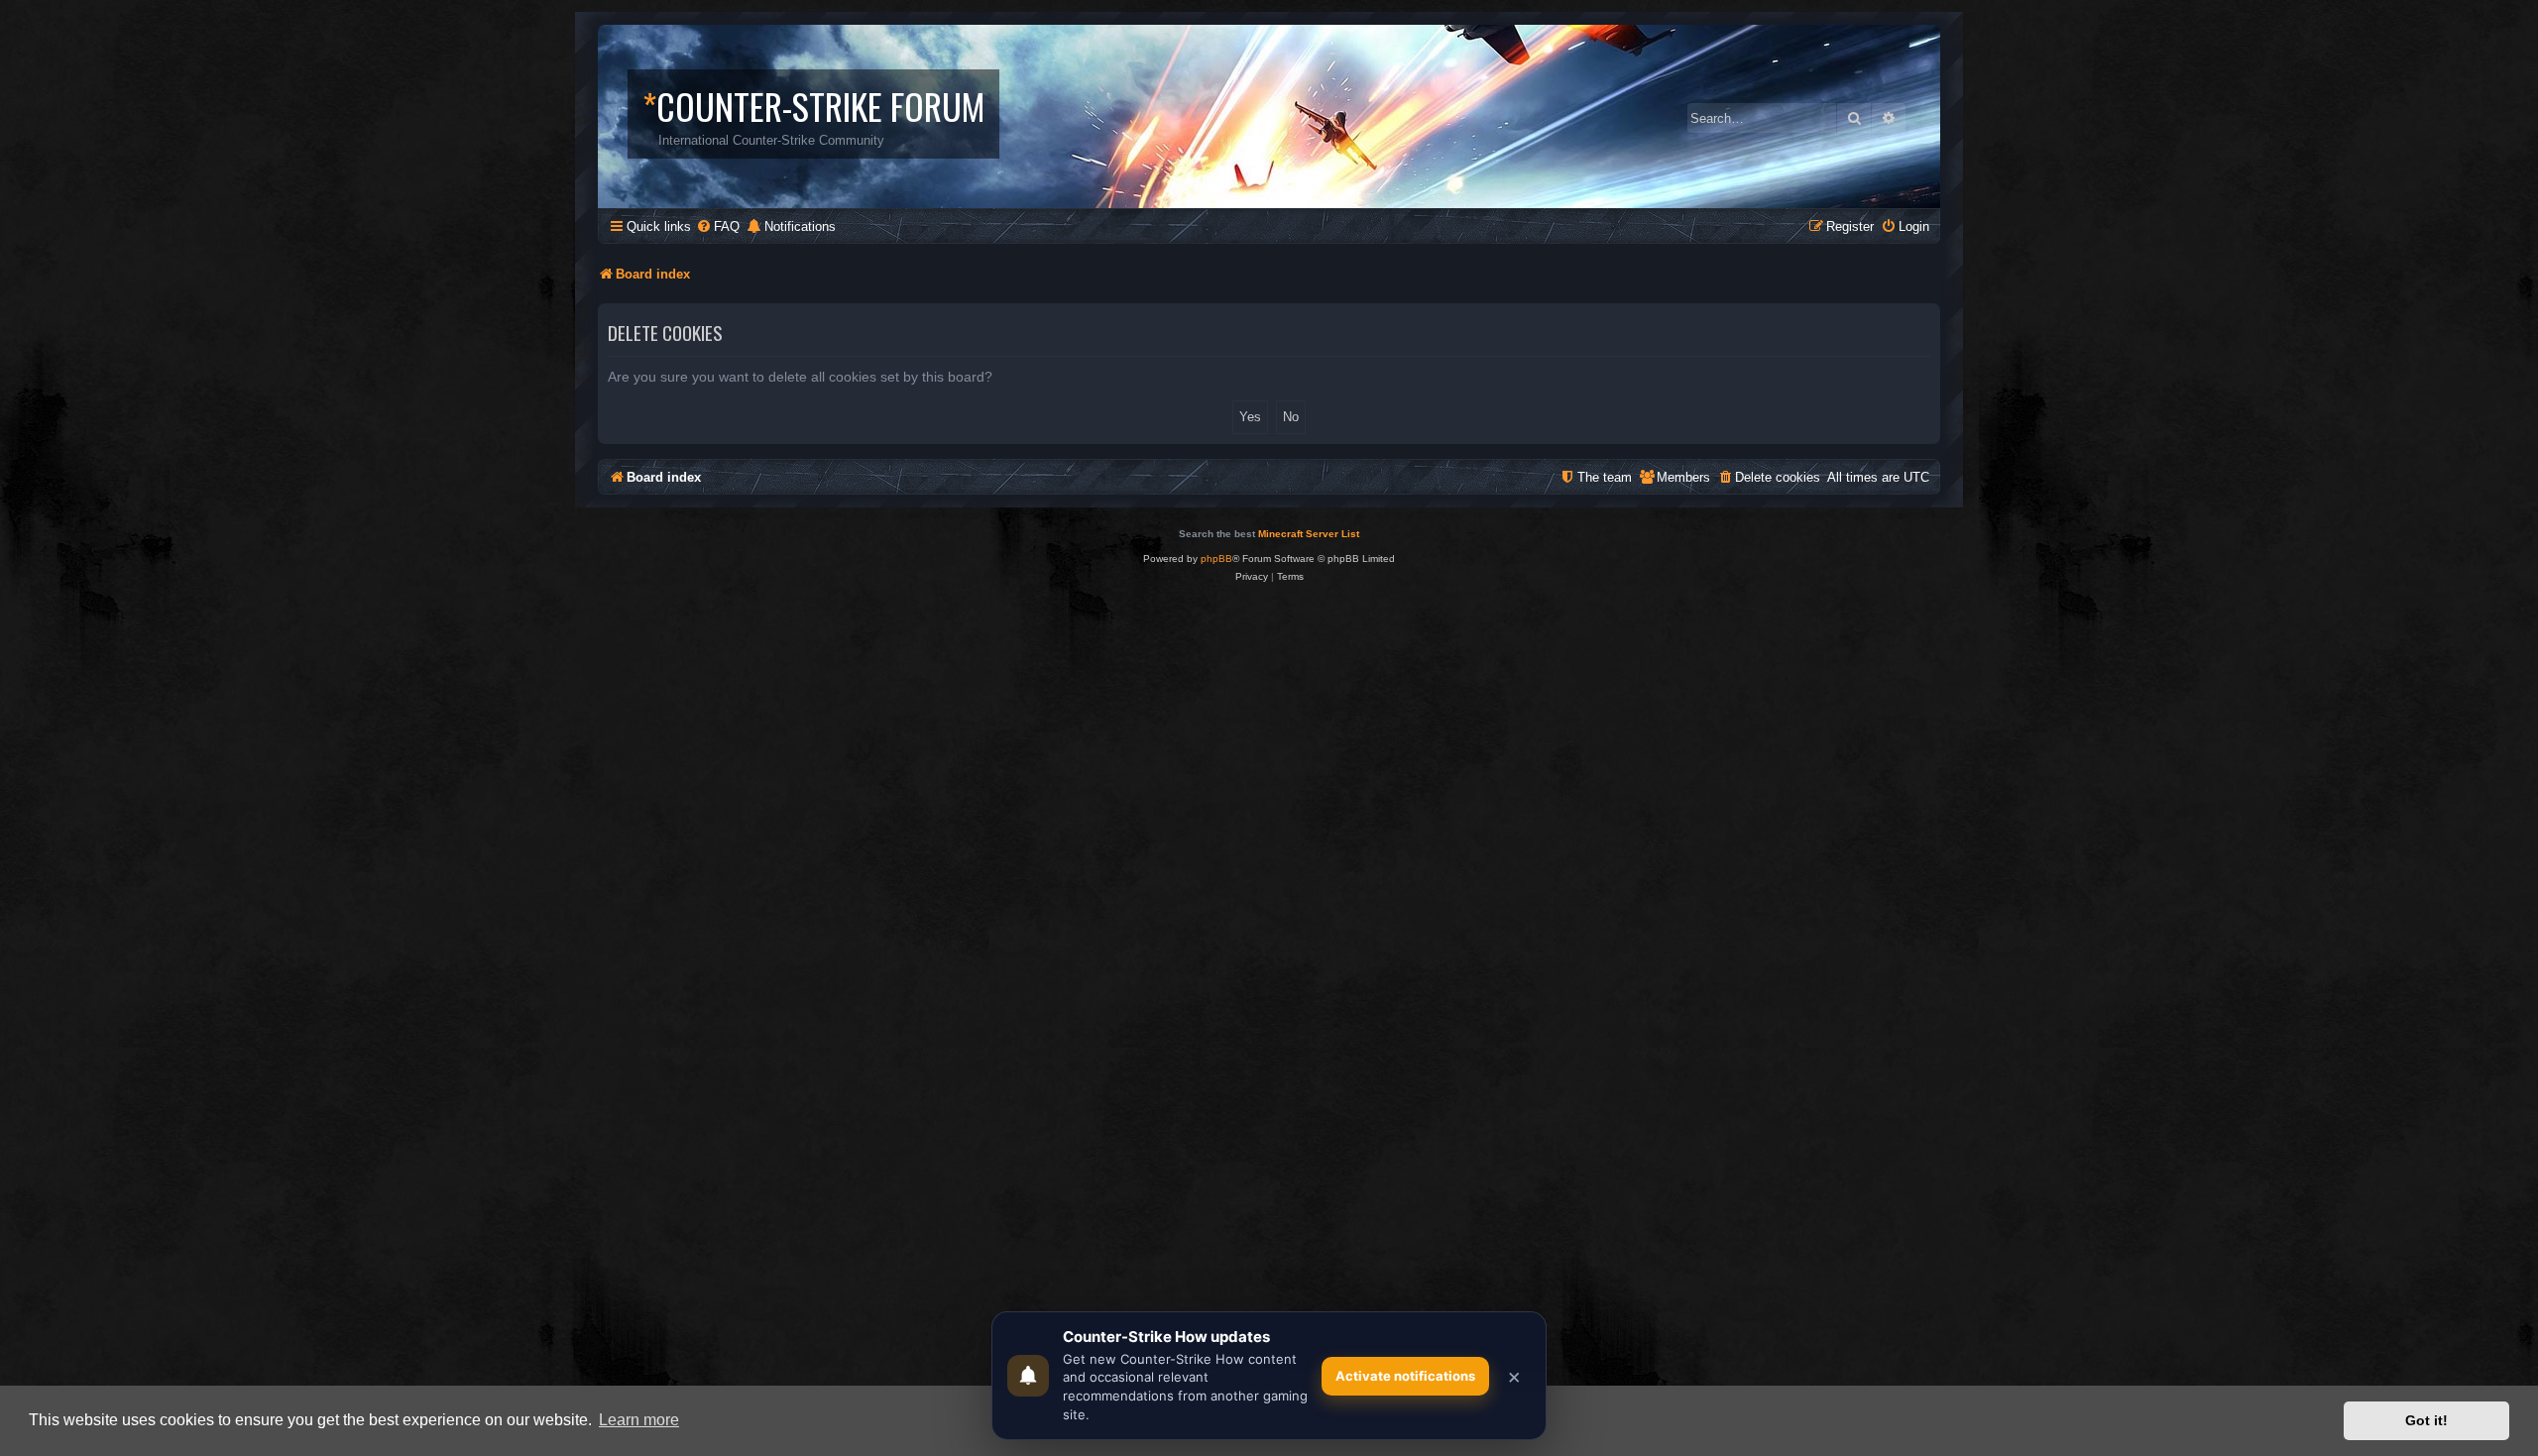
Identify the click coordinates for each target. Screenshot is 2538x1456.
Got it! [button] (2426, 1420)
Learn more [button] (639, 1420)
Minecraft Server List (1309, 534)
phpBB (1216, 559)
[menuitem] (718, 226)
